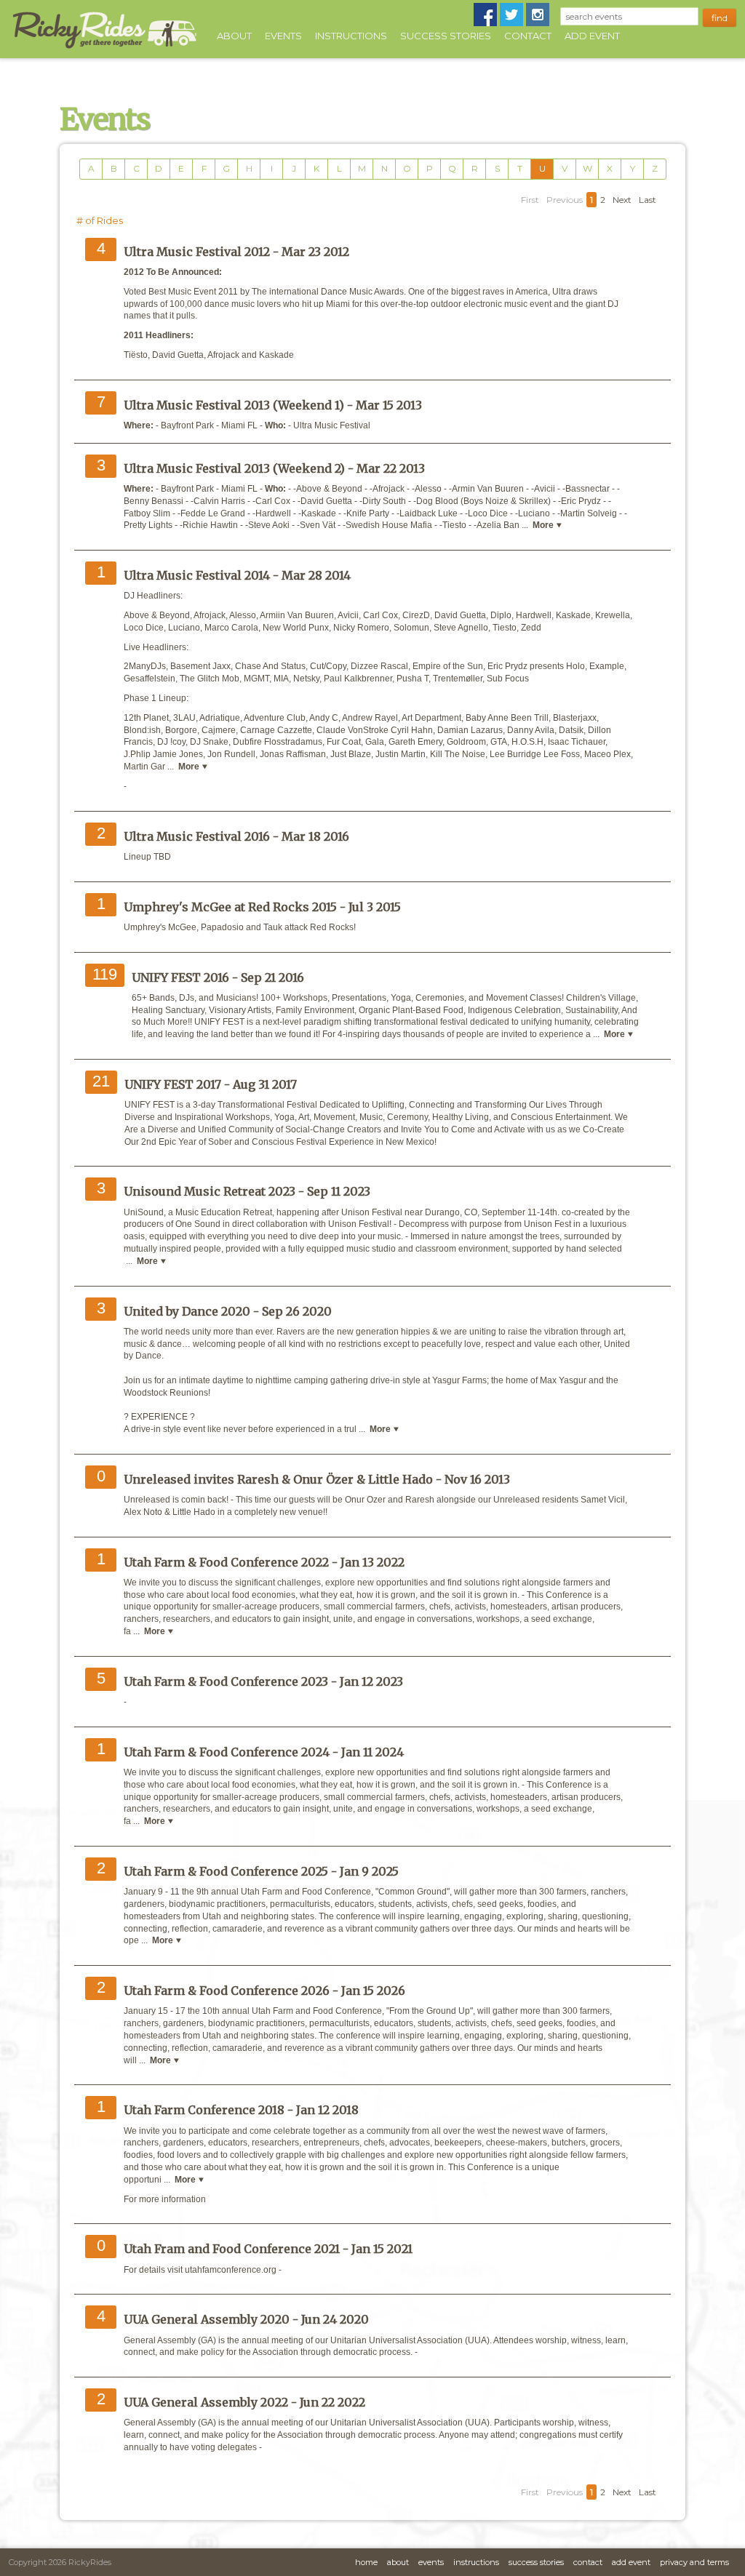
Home (366, 2562)
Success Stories (446, 36)
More (544, 525)
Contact (528, 36)
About (234, 36)
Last (648, 200)
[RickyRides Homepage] (104, 49)
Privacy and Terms (694, 2562)
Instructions (351, 36)
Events (283, 36)
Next (622, 200)
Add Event (592, 36)
